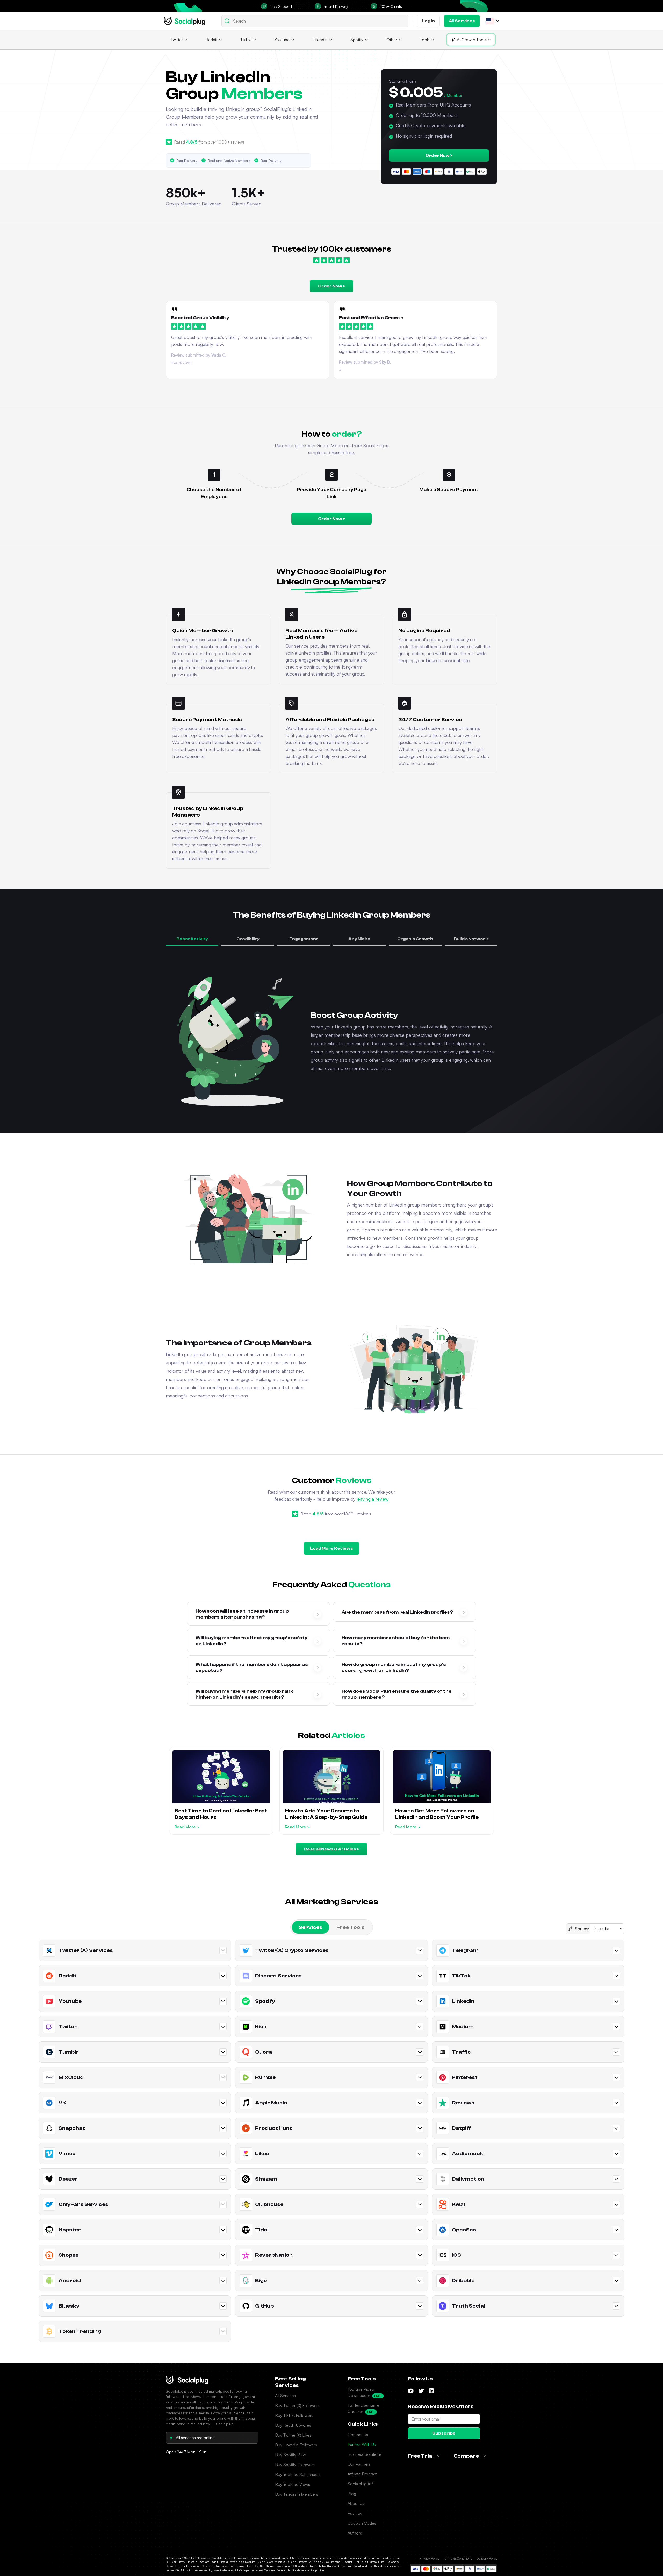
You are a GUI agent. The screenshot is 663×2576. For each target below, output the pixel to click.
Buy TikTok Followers (294, 2415)
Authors (355, 2533)
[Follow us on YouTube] (411, 2391)
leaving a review (373, 1499)
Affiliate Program (362, 2474)
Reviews (355, 2513)
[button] (490, 21)
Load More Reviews (331, 1548)
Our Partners (359, 2464)
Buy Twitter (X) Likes (293, 2435)
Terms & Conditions (458, 2558)
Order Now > (439, 155)
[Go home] (185, 21)
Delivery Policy (487, 2558)
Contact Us (358, 2435)
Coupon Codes (362, 2523)
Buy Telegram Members (297, 2494)
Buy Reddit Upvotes (293, 2425)
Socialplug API (361, 2484)
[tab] (311, 1927)
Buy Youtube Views (293, 2484)
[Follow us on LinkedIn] (431, 2391)
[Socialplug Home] (187, 2380)
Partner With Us (362, 2444)
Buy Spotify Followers (295, 2465)
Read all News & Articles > (331, 1849)
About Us (356, 2503)
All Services (285, 2396)
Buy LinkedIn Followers (296, 2445)
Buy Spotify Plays (291, 2455)
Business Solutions (365, 2454)
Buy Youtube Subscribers (298, 2474)
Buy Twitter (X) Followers (297, 2405)
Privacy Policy (429, 2558)
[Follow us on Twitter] (421, 2391)
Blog (352, 2494)
